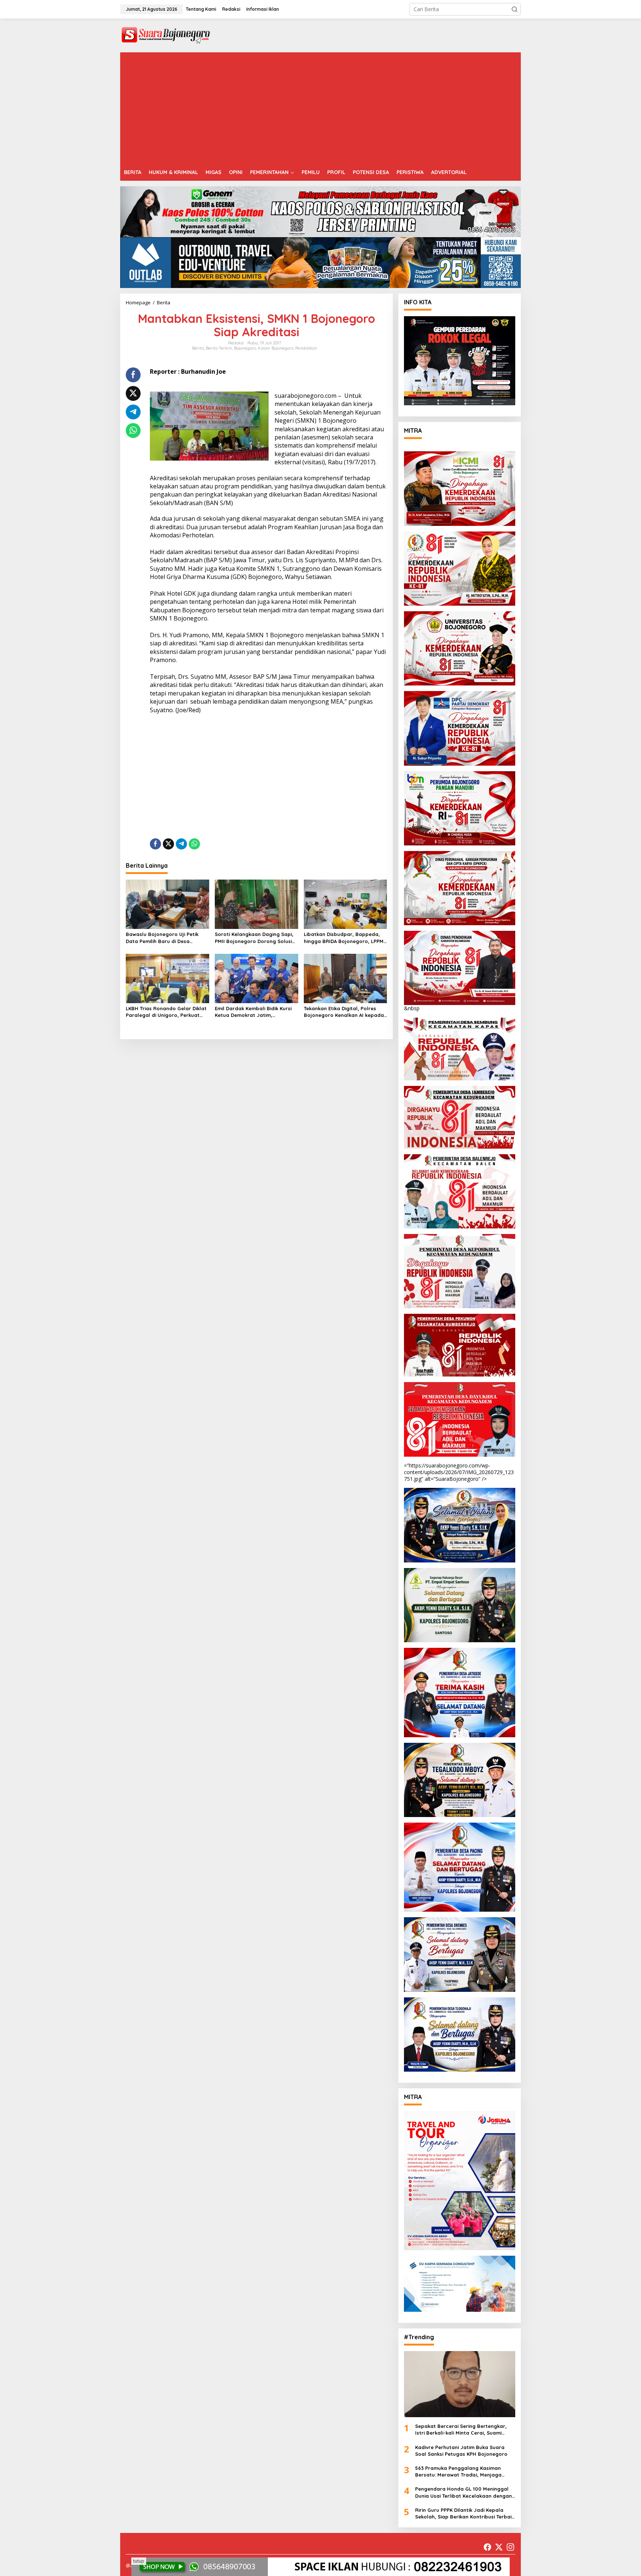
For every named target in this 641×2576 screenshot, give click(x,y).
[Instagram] (510, 2547)
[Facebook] (487, 2547)
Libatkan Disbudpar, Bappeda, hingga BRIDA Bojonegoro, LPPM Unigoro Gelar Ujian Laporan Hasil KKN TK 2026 (344, 938)
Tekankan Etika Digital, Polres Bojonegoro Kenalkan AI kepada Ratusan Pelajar (344, 1012)
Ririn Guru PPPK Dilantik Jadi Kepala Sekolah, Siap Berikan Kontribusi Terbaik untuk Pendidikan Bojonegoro (465, 2513)
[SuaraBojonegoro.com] (166, 35)
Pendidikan (306, 348)
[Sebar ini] (133, 375)
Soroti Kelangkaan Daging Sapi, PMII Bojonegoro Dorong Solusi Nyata (254, 938)
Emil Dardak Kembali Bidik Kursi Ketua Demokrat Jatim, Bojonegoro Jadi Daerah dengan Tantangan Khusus (256, 1012)
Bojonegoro (245, 348)
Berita (198, 348)
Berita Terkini (219, 348)
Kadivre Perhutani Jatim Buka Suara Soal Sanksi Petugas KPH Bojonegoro (461, 2451)
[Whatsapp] (133, 431)
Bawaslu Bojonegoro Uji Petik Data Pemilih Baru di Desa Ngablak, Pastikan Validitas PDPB (167, 938)
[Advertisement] (320, 108)
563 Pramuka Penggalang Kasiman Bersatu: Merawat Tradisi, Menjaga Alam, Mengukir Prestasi (458, 2472)
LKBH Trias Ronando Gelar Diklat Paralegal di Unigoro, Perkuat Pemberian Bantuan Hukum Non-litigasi (166, 1012)
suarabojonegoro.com (305, 396)
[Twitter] (499, 2547)
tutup (139, 2561)
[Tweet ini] (133, 393)
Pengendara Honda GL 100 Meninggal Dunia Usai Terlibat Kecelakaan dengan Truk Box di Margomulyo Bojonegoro (464, 2492)
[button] (515, 9)
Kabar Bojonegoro (276, 348)
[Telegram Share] (133, 412)
